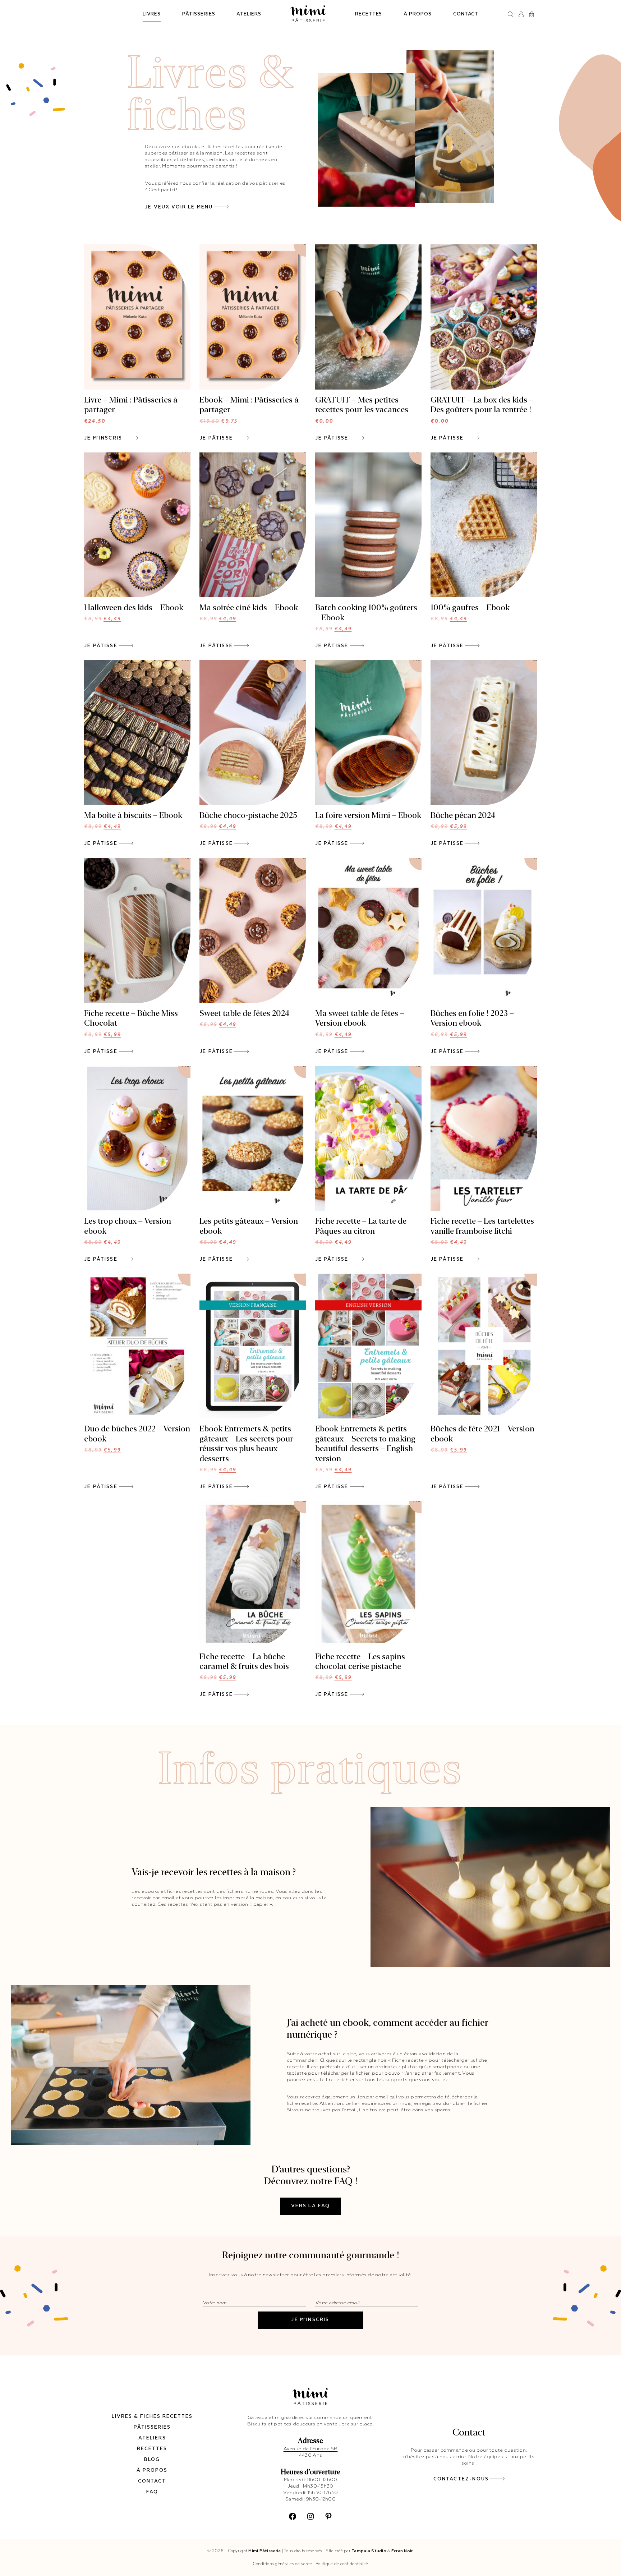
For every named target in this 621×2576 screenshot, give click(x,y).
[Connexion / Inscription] (521, 14)
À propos (417, 14)
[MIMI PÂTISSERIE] (308, 14)
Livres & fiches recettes (152, 2417)
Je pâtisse (216, 438)
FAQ (152, 2492)
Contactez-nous (461, 2479)
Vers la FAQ (311, 2206)
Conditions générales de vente (282, 2564)
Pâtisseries (199, 14)
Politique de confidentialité (342, 2564)
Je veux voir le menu (179, 207)
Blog (152, 2460)
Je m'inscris (103, 438)
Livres (152, 14)
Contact (466, 14)
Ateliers (249, 14)
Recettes (369, 14)
